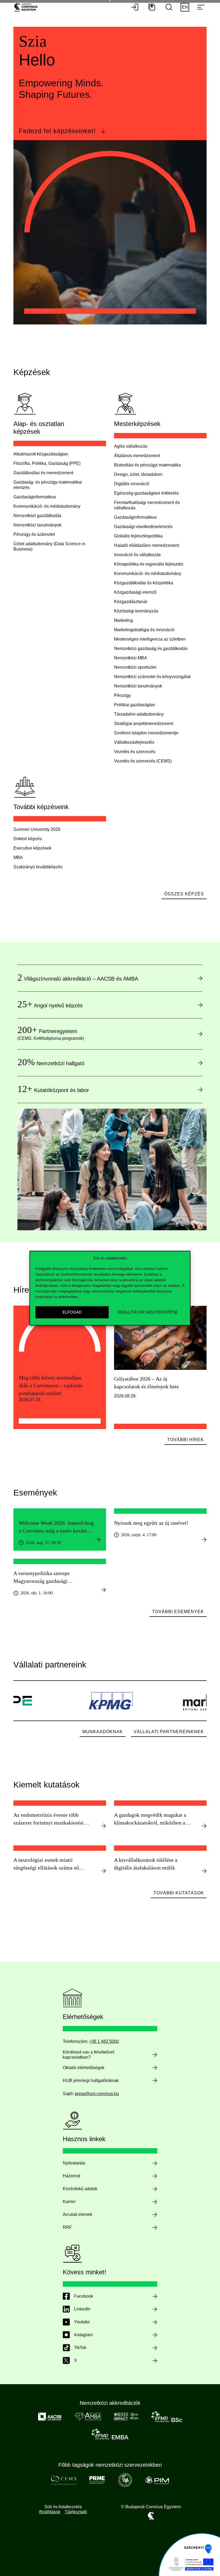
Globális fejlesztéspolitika (138, 536)
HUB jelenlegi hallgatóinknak (91, 2080)
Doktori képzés (28, 839)
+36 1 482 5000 (104, 2041)
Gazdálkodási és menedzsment (43, 473)
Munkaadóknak (103, 1732)
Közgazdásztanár (131, 602)
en (185, 7)
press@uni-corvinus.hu (97, 2094)
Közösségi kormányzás (136, 611)
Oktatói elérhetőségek (84, 2068)
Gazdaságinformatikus (135, 517)
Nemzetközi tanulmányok (37, 525)
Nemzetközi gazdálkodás (37, 516)
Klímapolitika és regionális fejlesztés (149, 564)
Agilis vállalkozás (131, 446)
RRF (67, 2227)
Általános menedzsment (137, 456)
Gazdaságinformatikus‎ (35, 497)
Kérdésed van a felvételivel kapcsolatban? (89, 2055)
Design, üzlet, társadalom (138, 474)
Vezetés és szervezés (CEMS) (143, 761)
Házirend (71, 2176)
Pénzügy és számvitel (34, 534)
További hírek (186, 1440)
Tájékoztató (76, 2512)
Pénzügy (122, 695)
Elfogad (72, 1312)
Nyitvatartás (74, 2163)
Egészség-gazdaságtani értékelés (146, 493)
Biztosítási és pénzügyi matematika (147, 465)
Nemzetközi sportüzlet (135, 667)
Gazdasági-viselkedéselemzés (143, 527)
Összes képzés (184, 894)
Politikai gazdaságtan (135, 705)
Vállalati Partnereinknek (169, 1732)
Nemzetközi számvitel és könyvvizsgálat (152, 677)
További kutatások (179, 1893)
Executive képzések (32, 848)
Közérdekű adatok (80, 2189)
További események (178, 1612)
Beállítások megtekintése (148, 1312)
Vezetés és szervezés (135, 752)
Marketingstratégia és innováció (144, 630)
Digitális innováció (132, 484)
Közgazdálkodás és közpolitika (144, 583)
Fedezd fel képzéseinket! (57, 131)
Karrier (69, 2202)
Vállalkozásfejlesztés (134, 742)
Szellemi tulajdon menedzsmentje (146, 733)
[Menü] (201, 8)
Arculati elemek (78, 2214)
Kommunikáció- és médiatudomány (47, 506)
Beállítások (50, 2512)
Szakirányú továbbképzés (38, 867)
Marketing (123, 620)
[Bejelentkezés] (135, 8)
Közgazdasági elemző (135, 592)
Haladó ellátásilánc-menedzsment (146, 545)
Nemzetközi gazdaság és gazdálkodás (151, 648)
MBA (18, 857)
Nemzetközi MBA (131, 658)
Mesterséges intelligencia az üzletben (150, 639)
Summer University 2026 (37, 829)
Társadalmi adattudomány (139, 714)
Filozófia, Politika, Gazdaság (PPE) (47, 463)
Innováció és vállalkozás (137, 555)
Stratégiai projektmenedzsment (144, 724)
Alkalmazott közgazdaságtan (41, 454)
